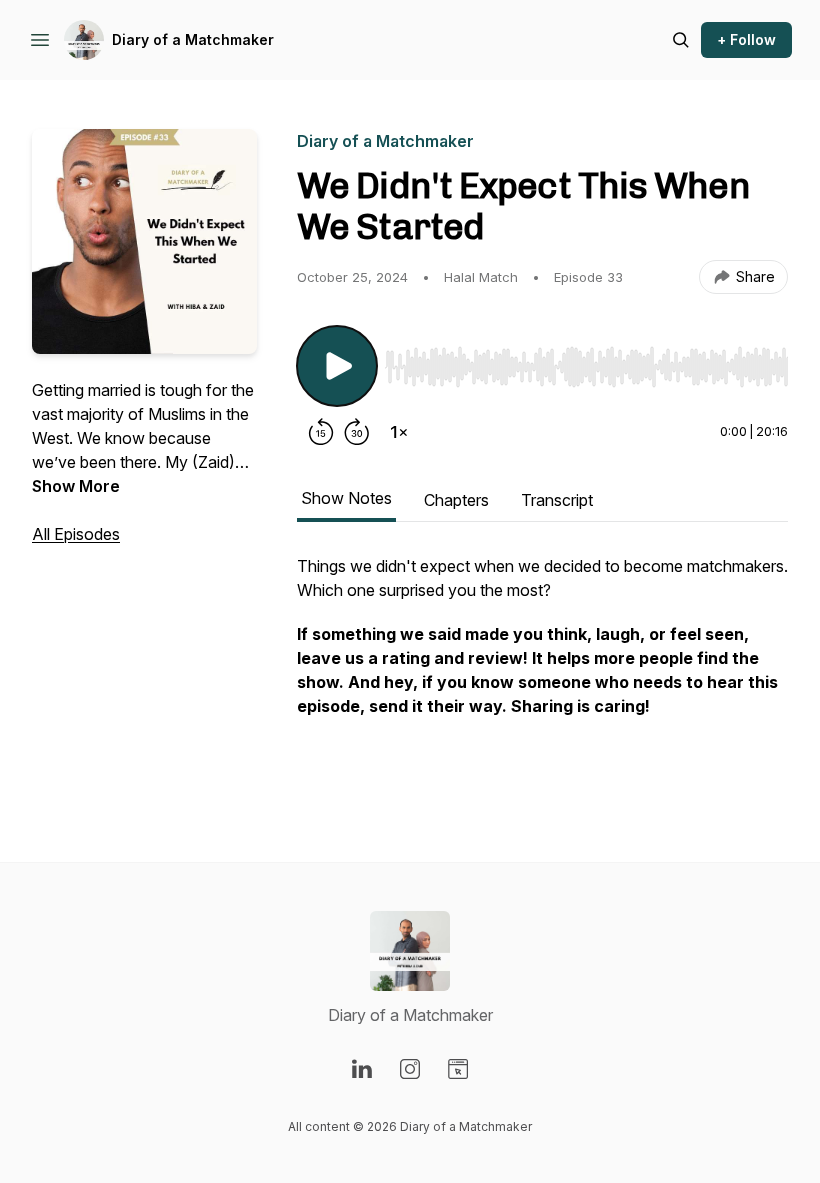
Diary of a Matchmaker (193, 39)
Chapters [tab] (456, 500)
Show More (76, 486)
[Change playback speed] (399, 432)
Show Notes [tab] (346, 498)
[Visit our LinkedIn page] (362, 1069)
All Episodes (76, 534)
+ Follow (746, 39)
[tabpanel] (542, 668)
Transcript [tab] (557, 500)
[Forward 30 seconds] (357, 432)
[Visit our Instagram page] (410, 1069)
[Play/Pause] (337, 366)
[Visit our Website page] (458, 1069)
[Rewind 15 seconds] (321, 432)
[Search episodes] (681, 40)
